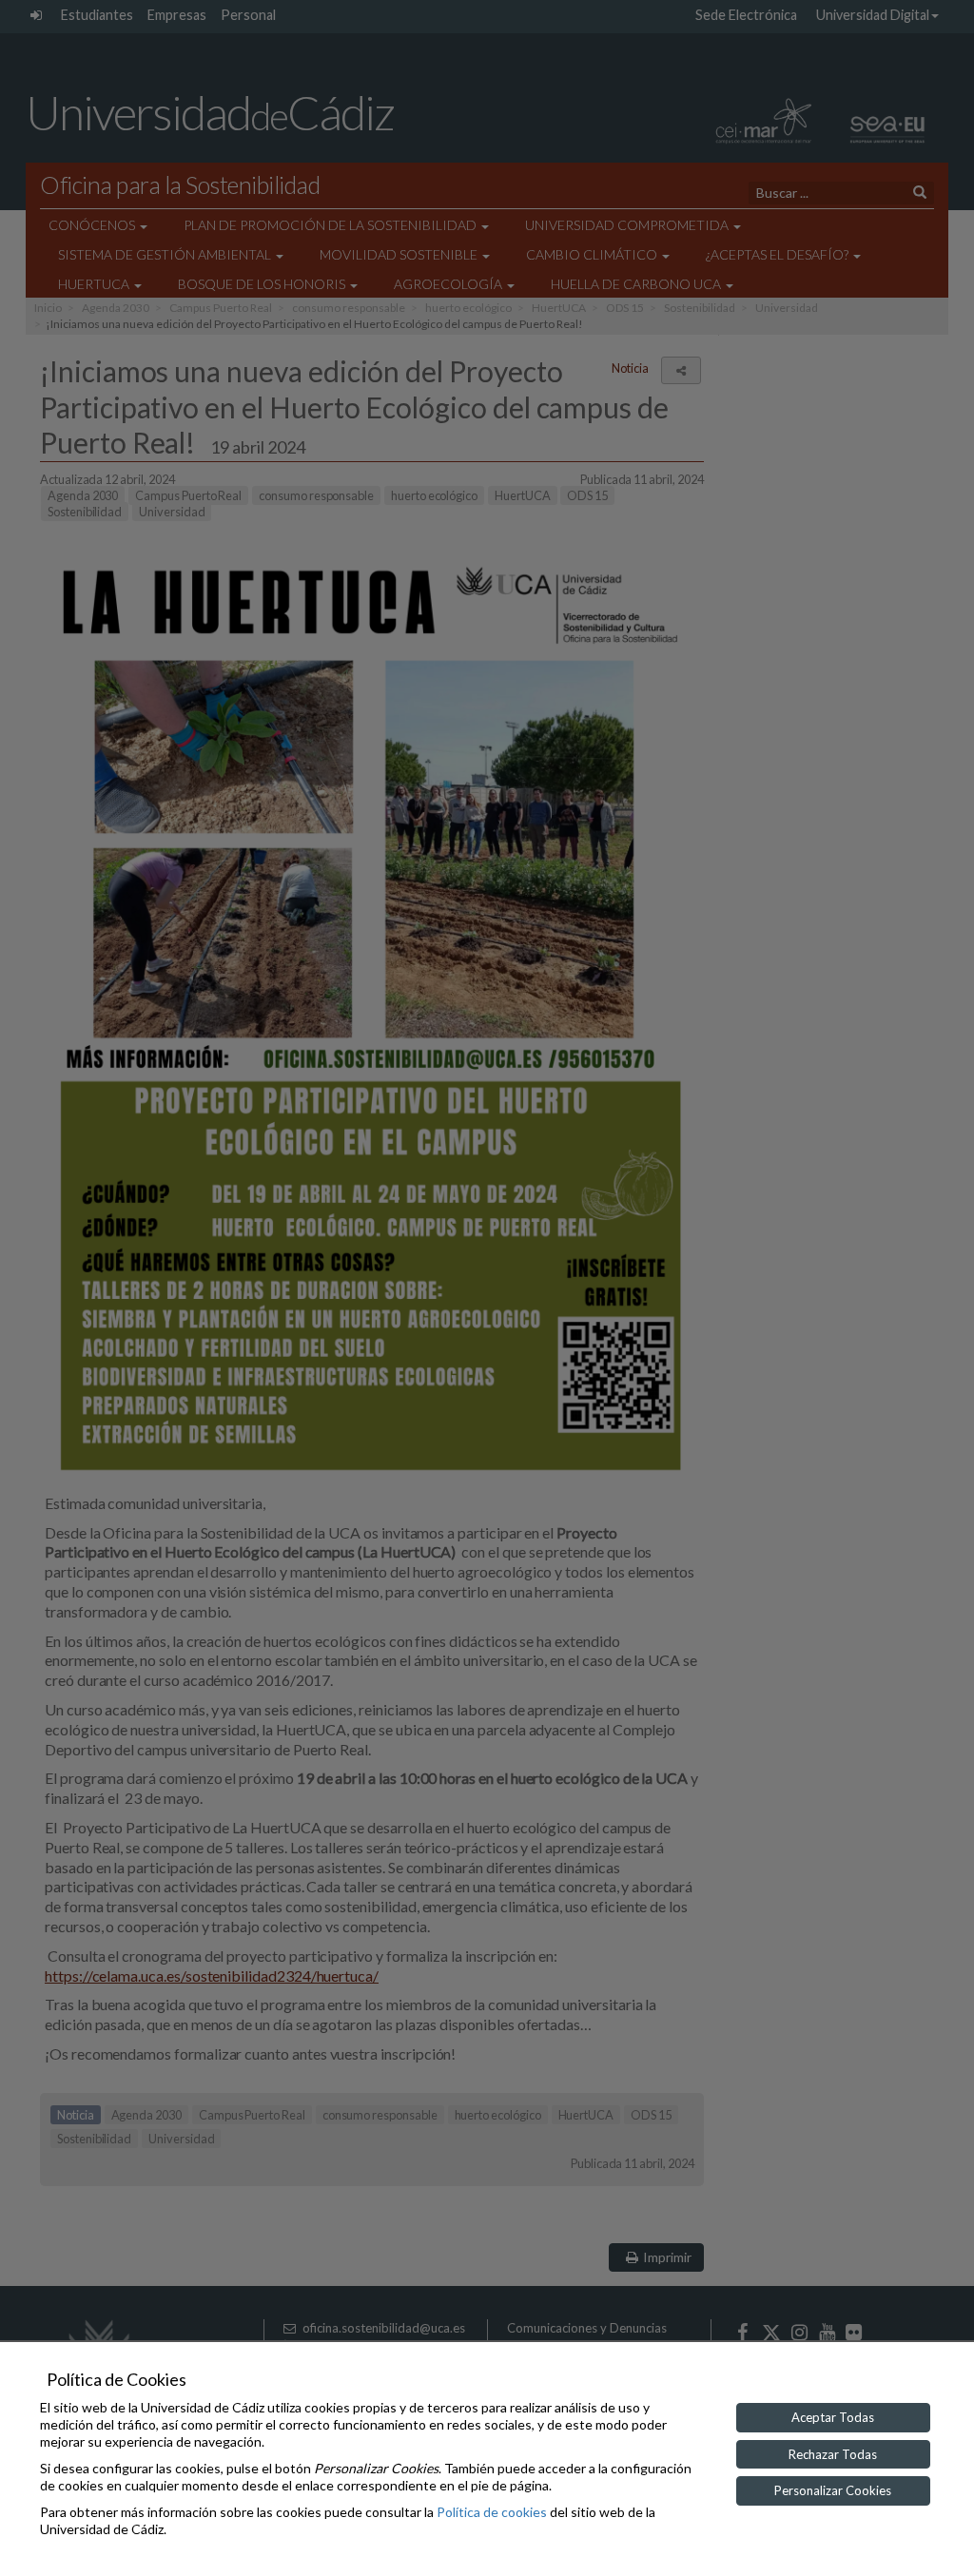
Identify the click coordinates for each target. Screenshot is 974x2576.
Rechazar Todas (833, 2454)
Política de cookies (492, 2512)
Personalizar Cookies (833, 2490)
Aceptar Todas (833, 2417)
